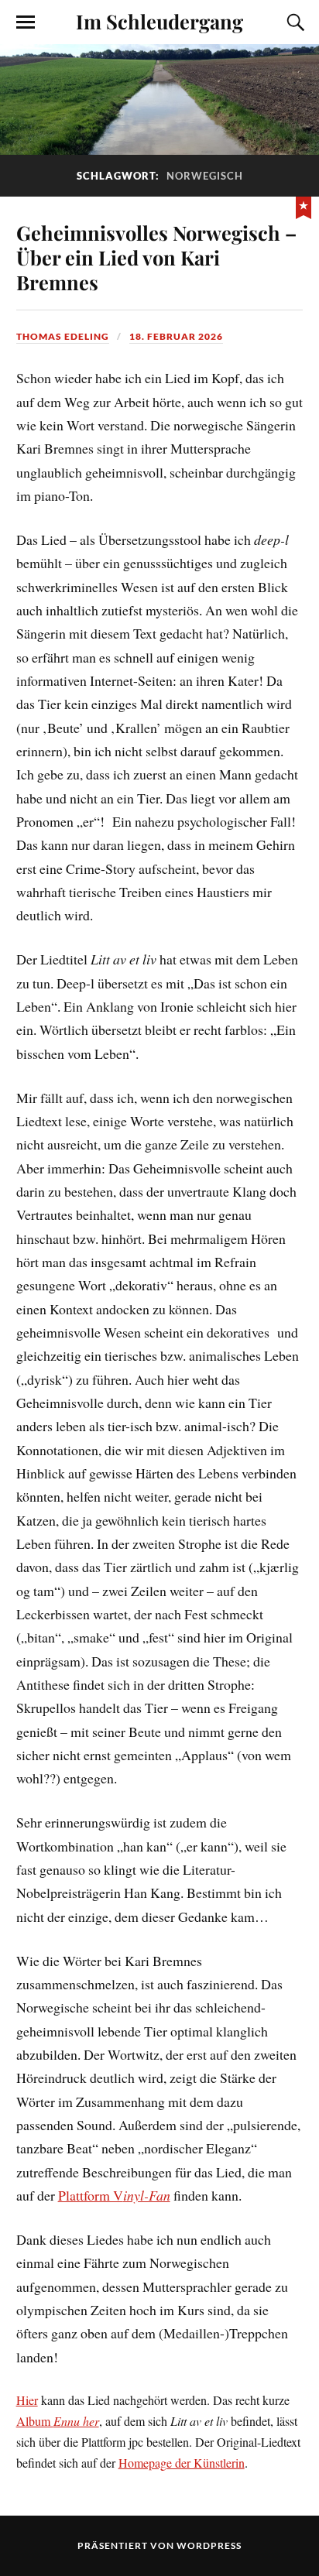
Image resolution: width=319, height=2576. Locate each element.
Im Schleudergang (159, 21)
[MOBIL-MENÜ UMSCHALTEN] (26, 22)
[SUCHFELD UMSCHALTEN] (293, 22)
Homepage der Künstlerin (182, 2463)
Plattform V (114, 2195)
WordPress (209, 2545)
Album (58, 2421)
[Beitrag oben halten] (304, 206)
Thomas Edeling (63, 336)
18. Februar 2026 (176, 336)
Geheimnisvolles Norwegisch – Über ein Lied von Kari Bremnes (156, 257)
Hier (27, 2400)
